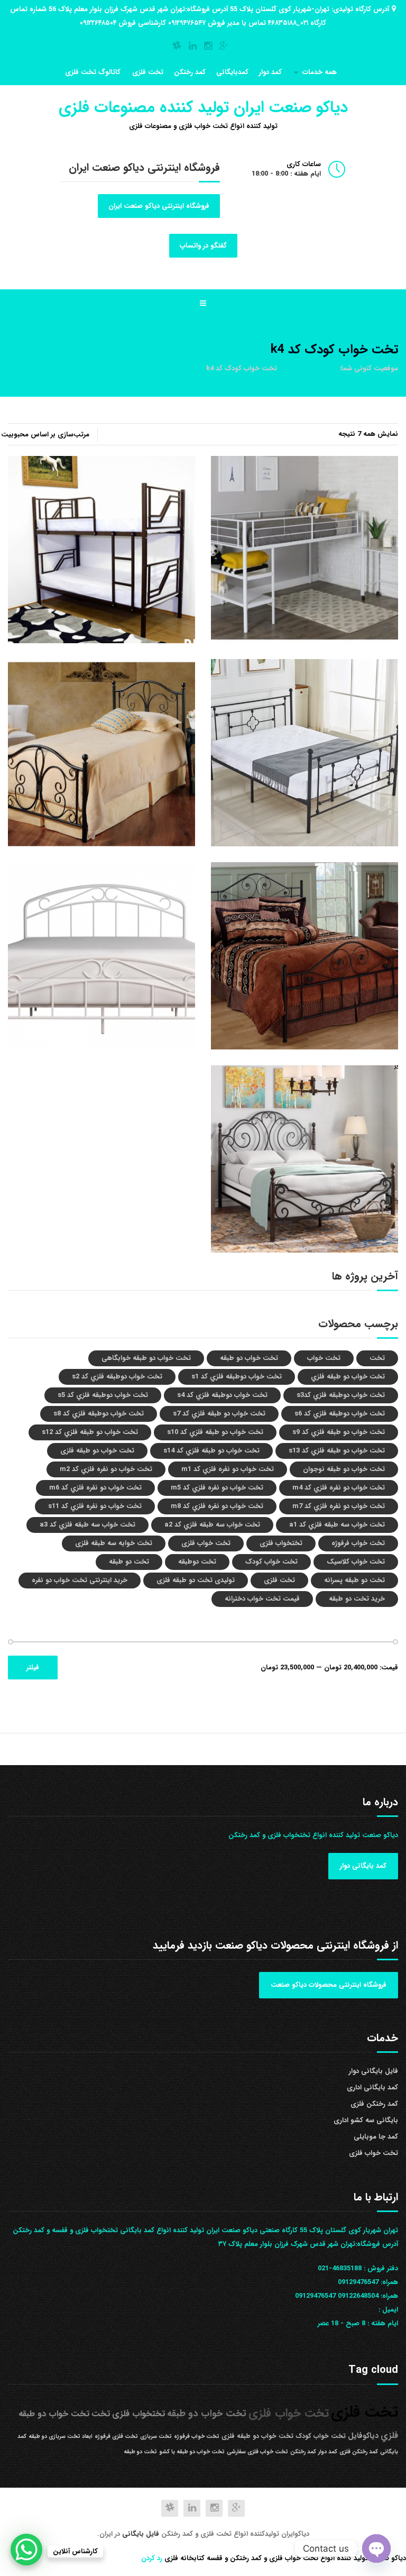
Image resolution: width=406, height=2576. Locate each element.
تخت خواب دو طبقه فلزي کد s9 (339, 1432)
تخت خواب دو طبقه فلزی (97, 1451)
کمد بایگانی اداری (372, 2088)
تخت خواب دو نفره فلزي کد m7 (339, 1506)
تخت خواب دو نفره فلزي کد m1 (228, 1469)
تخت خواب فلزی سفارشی (257, 2452)
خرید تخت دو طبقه (357, 1599)
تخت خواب (324, 1358)
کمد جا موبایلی (376, 2137)
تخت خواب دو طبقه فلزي (348, 1377)
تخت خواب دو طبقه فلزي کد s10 (215, 1432)
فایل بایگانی (142, 2534)
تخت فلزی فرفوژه (116, 2437)
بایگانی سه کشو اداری (366, 2120)
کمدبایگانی (232, 72)
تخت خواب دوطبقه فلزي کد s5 (103, 1395)
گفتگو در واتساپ (203, 246)
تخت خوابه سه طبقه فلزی (114, 1543)
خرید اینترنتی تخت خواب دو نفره (80, 1580)
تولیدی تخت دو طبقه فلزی (196, 1580)
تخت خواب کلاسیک (356, 1562)
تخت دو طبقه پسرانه (354, 1580)
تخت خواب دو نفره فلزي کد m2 (106, 1469)
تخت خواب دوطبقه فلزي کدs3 (341, 1395)
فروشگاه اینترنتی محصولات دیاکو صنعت (329, 1985)
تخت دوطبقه (197, 1562)
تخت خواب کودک (271, 1562)
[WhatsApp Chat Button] (26, 2550)
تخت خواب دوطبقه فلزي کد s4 (222, 1395)
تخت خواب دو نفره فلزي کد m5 (217, 1488)
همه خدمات (320, 72)
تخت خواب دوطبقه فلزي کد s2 (117, 1377)
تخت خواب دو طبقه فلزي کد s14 (211, 1451)
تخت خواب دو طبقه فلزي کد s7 (219, 1414)
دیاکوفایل (363, 2436)
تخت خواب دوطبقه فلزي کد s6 (340, 1414)
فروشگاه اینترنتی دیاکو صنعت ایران (159, 206)
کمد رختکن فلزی (374, 2104)
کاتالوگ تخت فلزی (93, 72)
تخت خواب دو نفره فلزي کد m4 (339, 1488)
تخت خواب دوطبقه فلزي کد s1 (237, 1377)
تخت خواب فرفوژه (358, 1543)
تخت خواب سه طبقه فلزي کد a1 (337, 1525)
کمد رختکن (190, 72)
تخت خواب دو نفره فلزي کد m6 (95, 1488)
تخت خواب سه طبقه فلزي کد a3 (87, 1525)
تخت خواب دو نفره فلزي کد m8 (217, 1506)
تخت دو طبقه (129, 1562)
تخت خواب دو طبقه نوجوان (344, 1469)
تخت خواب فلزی (206, 1543)
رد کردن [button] (152, 2558)
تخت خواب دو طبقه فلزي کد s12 (90, 1432)
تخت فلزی (148, 72)
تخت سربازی (156, 2437)
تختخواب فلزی (281, 1543)
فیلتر (33, 1668)
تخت (377, 1358)
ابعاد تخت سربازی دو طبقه (61, 2437)
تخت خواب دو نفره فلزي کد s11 (95, 1506)
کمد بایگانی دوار (363, 1866)
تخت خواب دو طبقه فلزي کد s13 (337, 1451)
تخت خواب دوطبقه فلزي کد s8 (99, 1414)
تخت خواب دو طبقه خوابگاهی (146, 1358)
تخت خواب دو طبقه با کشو (192, 2452)
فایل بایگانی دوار (373, 2071)
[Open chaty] (376, 2548)
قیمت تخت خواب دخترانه (262, 1599)
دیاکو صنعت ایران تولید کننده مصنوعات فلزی (203, 108)
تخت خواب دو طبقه (249, 1358)
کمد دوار (270, 72)
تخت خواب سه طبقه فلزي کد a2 (212, 1525)
